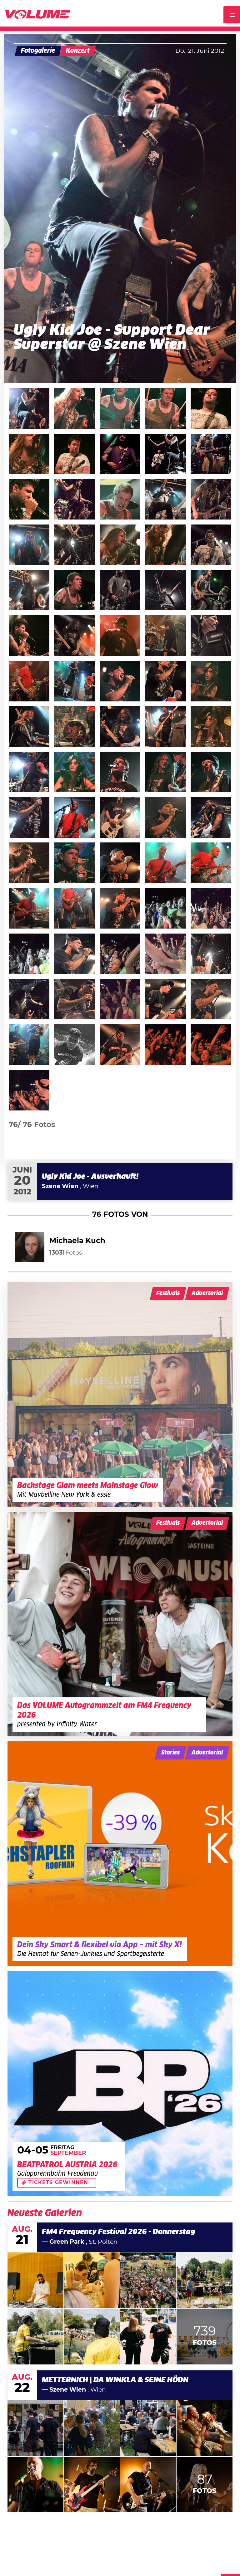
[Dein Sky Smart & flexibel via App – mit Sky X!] (120, 1854)
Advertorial (207, 1293)
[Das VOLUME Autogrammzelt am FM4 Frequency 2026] (120, 1624)
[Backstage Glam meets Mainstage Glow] (120, 1394)
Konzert (78, 51)
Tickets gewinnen (58, 2183)
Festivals (168, 1293)
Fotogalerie (38, 51)
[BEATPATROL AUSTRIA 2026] (120, 2083)
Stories (170, 1753)
